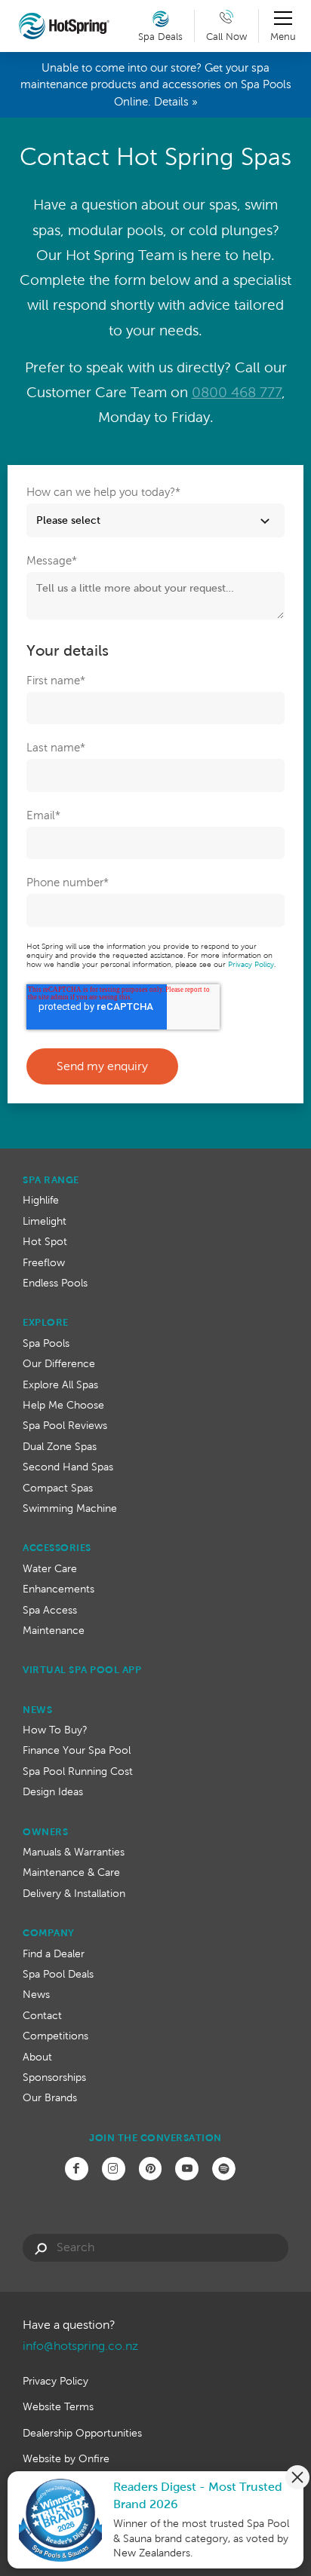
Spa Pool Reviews (65, 1425)
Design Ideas (53, 1791)
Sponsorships (54, 2077)
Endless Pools (55, 1283)
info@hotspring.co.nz (80, 2346)
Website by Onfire (66, 2458)
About (37, 2057)
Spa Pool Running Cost (78, 1771)
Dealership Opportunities (82, 2433)
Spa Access (50, 1610)
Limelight (45, 1221)
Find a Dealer (54, 1953)
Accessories (57, 1548)
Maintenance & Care (71, 1872)
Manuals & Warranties (74, 1852)
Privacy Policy (251, 964)
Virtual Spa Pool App (82, 1670)
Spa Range (51, 1180)
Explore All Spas (60, 1384)
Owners (45, 1832)
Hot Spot (45, 1241)
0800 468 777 (237, 392)
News (37, 1710)
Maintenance (54, 1630)
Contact (42, 2015)
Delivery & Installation (74, 1893)
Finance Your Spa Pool (77, 1750)
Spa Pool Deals (58, 1974)
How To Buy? (55, 1730)
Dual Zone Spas (60, 1446)
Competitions (55, 2036)
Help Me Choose (63, 1405)
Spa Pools (46, 1343)
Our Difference (59, 1363)
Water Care (50, 1568)
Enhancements (59, 1589)
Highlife (41, 1200)
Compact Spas (58, 1488)
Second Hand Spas (68, 1467)
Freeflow (44, 1262)
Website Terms (58, 2406)
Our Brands (50, 2097)
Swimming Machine (70, 1508)
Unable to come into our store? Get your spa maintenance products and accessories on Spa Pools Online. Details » (156, 84)
